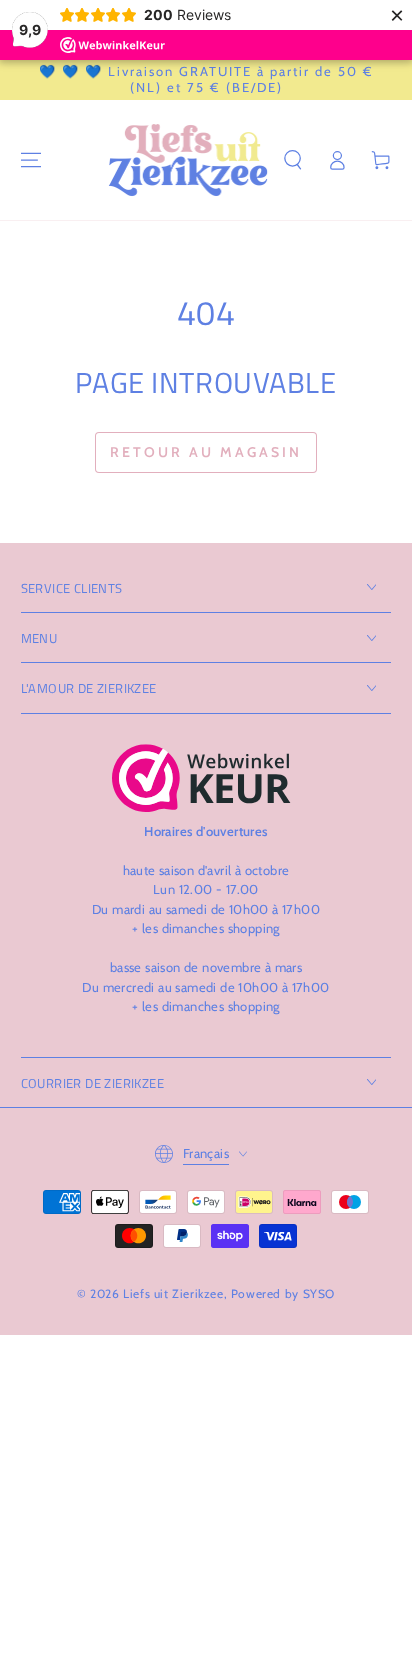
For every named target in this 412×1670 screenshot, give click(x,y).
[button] (293, 160)
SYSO (319, 1293)
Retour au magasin (206, 452)
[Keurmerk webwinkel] (201, 778)
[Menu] (31, 160)
